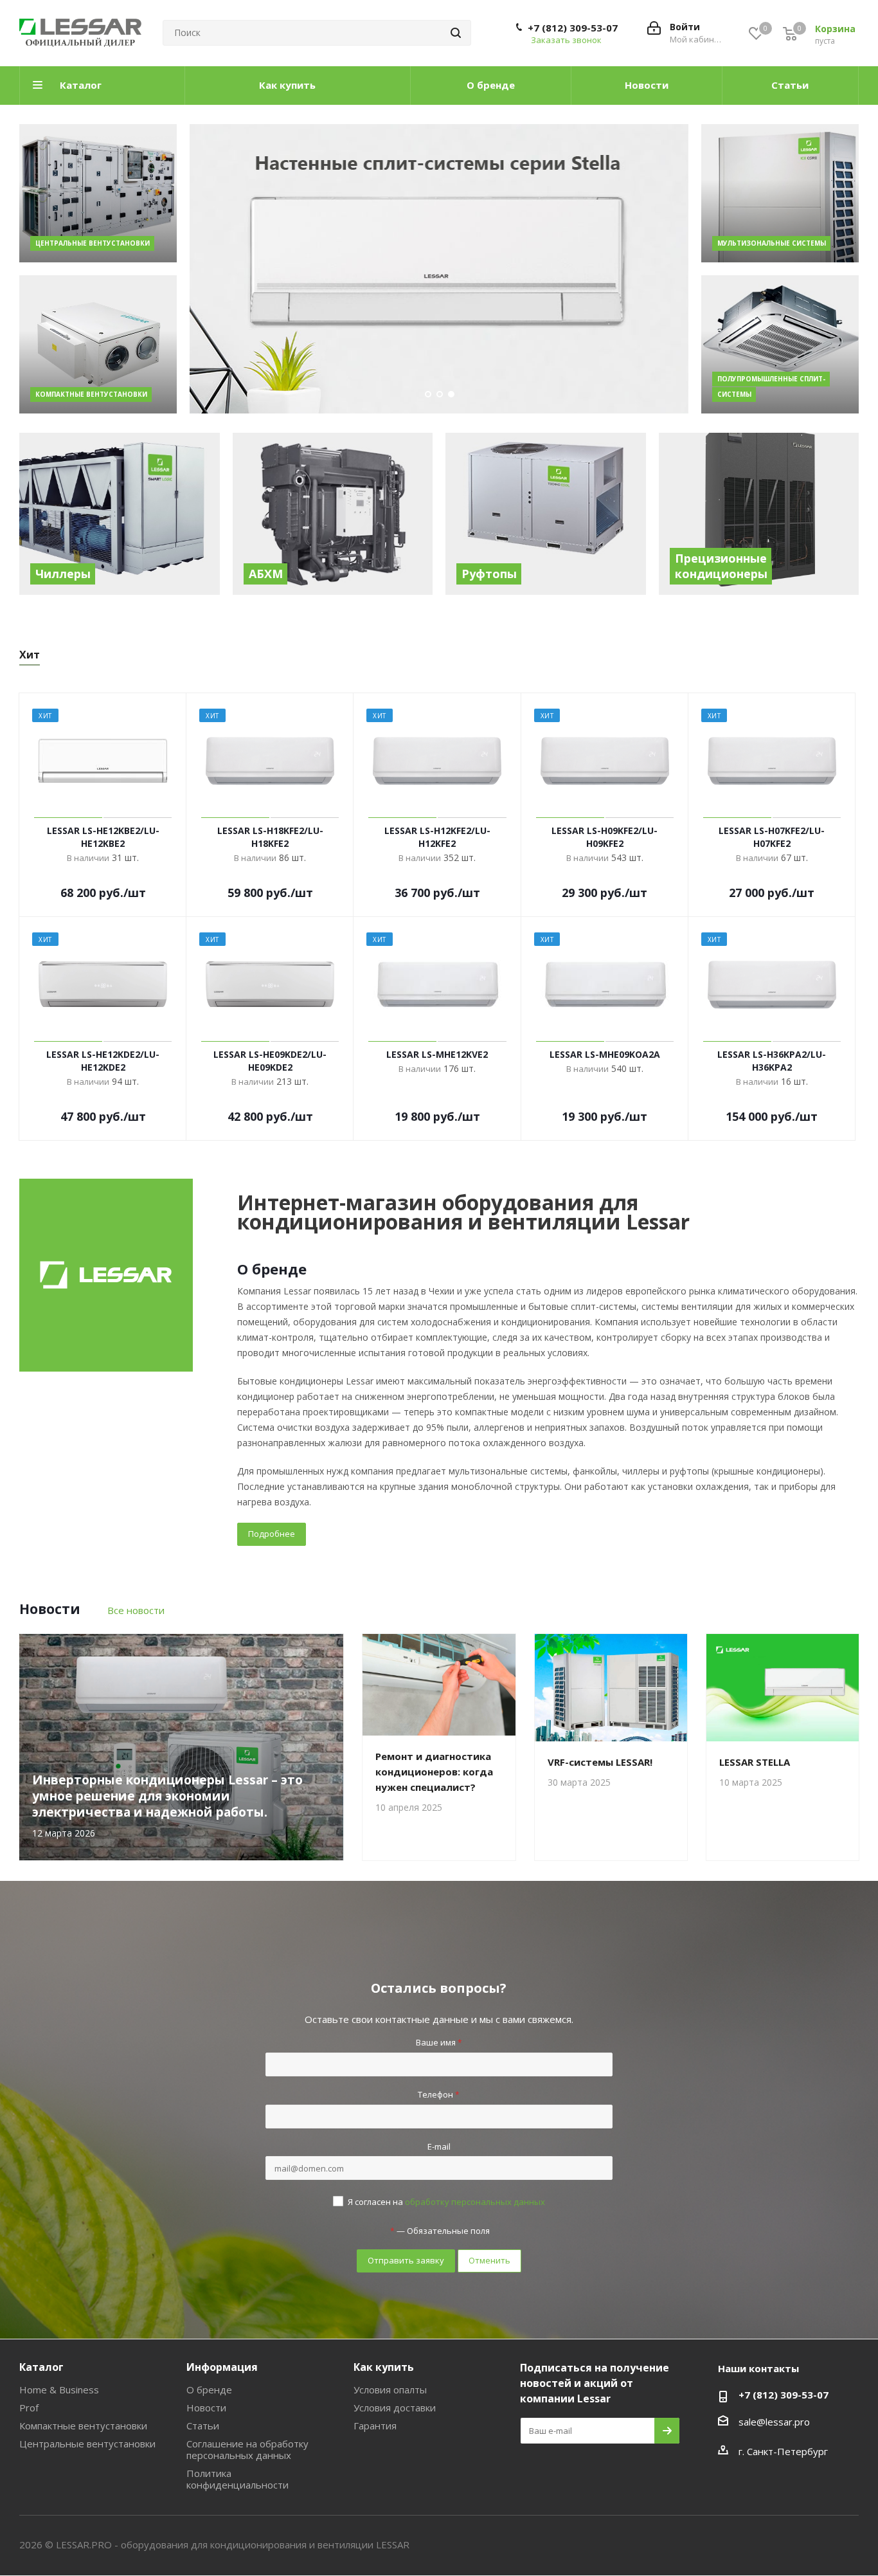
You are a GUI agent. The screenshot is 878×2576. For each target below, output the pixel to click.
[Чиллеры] (120, 514)
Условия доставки (395, 2408)
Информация (222, 2367)
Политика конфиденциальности (237, 2479)
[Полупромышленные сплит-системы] (780, 344)
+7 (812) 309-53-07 (573, 28)
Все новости (136, 1610)
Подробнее (272, 1534)
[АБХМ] (333, 514)
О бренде (209, 2390)
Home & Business (59, 2390)
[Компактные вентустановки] (98, 344)
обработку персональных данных (475, 2202)
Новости (206, 2408)
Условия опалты (390, 2390)
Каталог (41, 2367)
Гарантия (375, 2426)
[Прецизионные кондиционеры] (759, 514)
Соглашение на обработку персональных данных (247, 2449)
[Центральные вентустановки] (98, 193)
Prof (29, 2408)
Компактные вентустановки (83, 2426)
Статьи (203, 2426)
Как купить (384, 2367)
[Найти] (456, 33)
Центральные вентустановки (87, 2444)
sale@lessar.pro (774, 2422)
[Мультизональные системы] (780, 193)
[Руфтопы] (546, 514)
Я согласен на (446, 2202)
